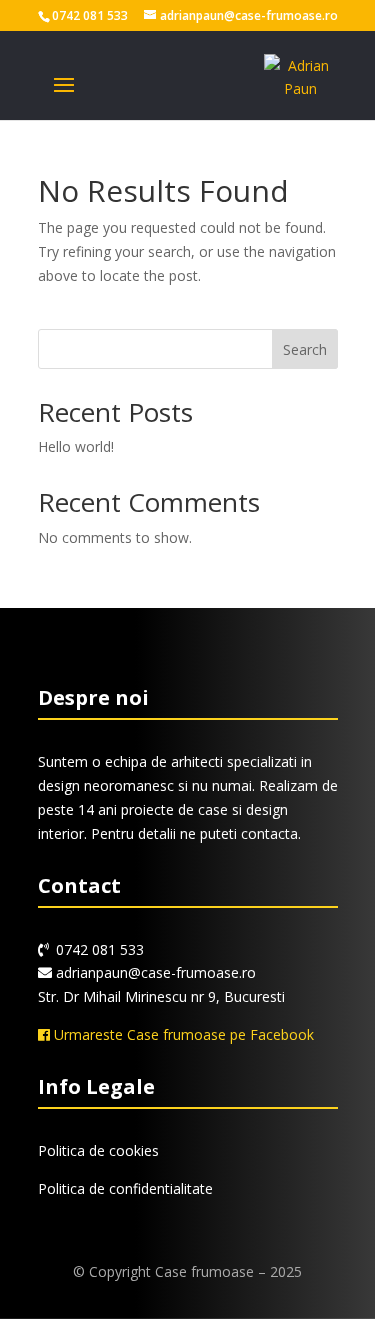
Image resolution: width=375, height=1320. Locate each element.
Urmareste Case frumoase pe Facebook (182, 1034)
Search (305, 349)
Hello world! (76, 446)
